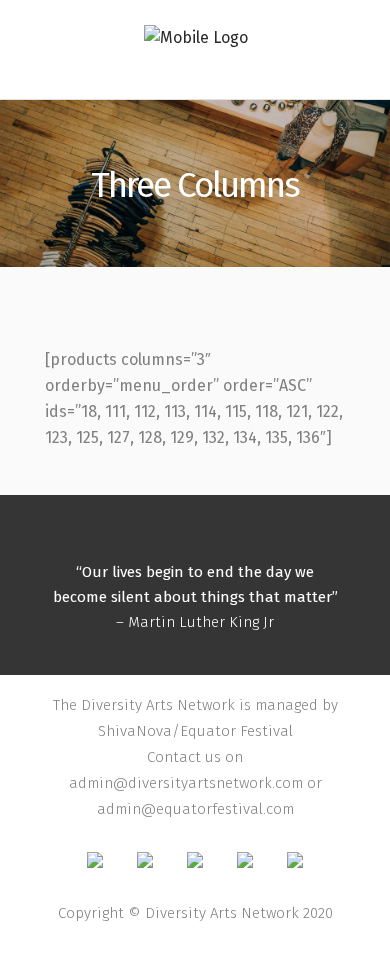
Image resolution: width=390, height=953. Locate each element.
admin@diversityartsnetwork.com (186, 783)
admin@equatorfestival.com (195, 809)
